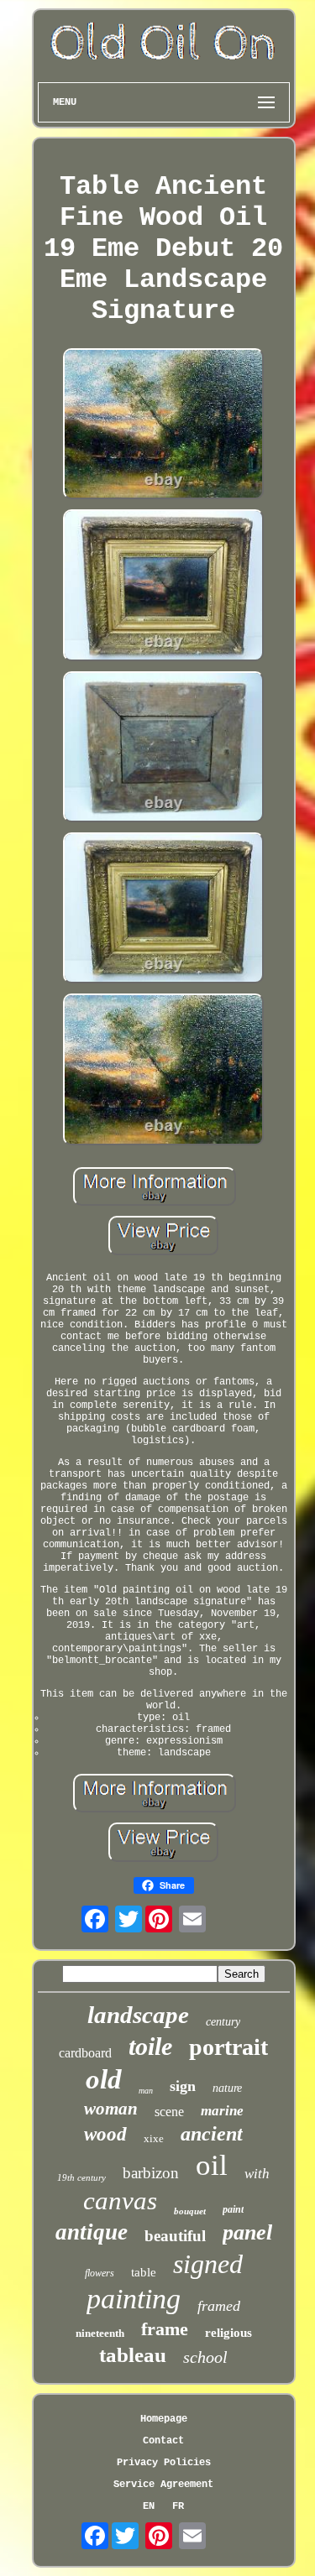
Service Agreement (163, 2485)
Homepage (164, 2419)
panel (247, 2232)
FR (178, 2506)
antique (92, 2232)
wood (105, 2134)
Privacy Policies (164, 2463)
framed (219, 2306)
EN (149, 2506)
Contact (163, 2441)
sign (183, 2086)
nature (227, 2088)
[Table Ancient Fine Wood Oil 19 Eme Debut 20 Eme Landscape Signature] (164, 425)
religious (228, 2333)
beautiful (175, 2236)
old (104, 2079)
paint (233, 2209)
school (205, 2357)
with (257, 2174)
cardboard (85, 2053)
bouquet (190, 2211)
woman (111, 2109)
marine (222, 2111)
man (146, 2091)
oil (212, 2165)
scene (169, 2112)
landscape (138, 2015)
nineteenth (100, 2333)
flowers (100, 2273)
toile (150, 2046)
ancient (212, 2134)
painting (134, 2299)
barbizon (151, 2173)
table (144, 2272)
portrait (228, 2047)
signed (208, 2264)
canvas (120, 2201)
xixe (154, 2138)
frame (165, 2329)
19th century (81, 2177)
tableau (133, 2355)
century (223, 2022)
